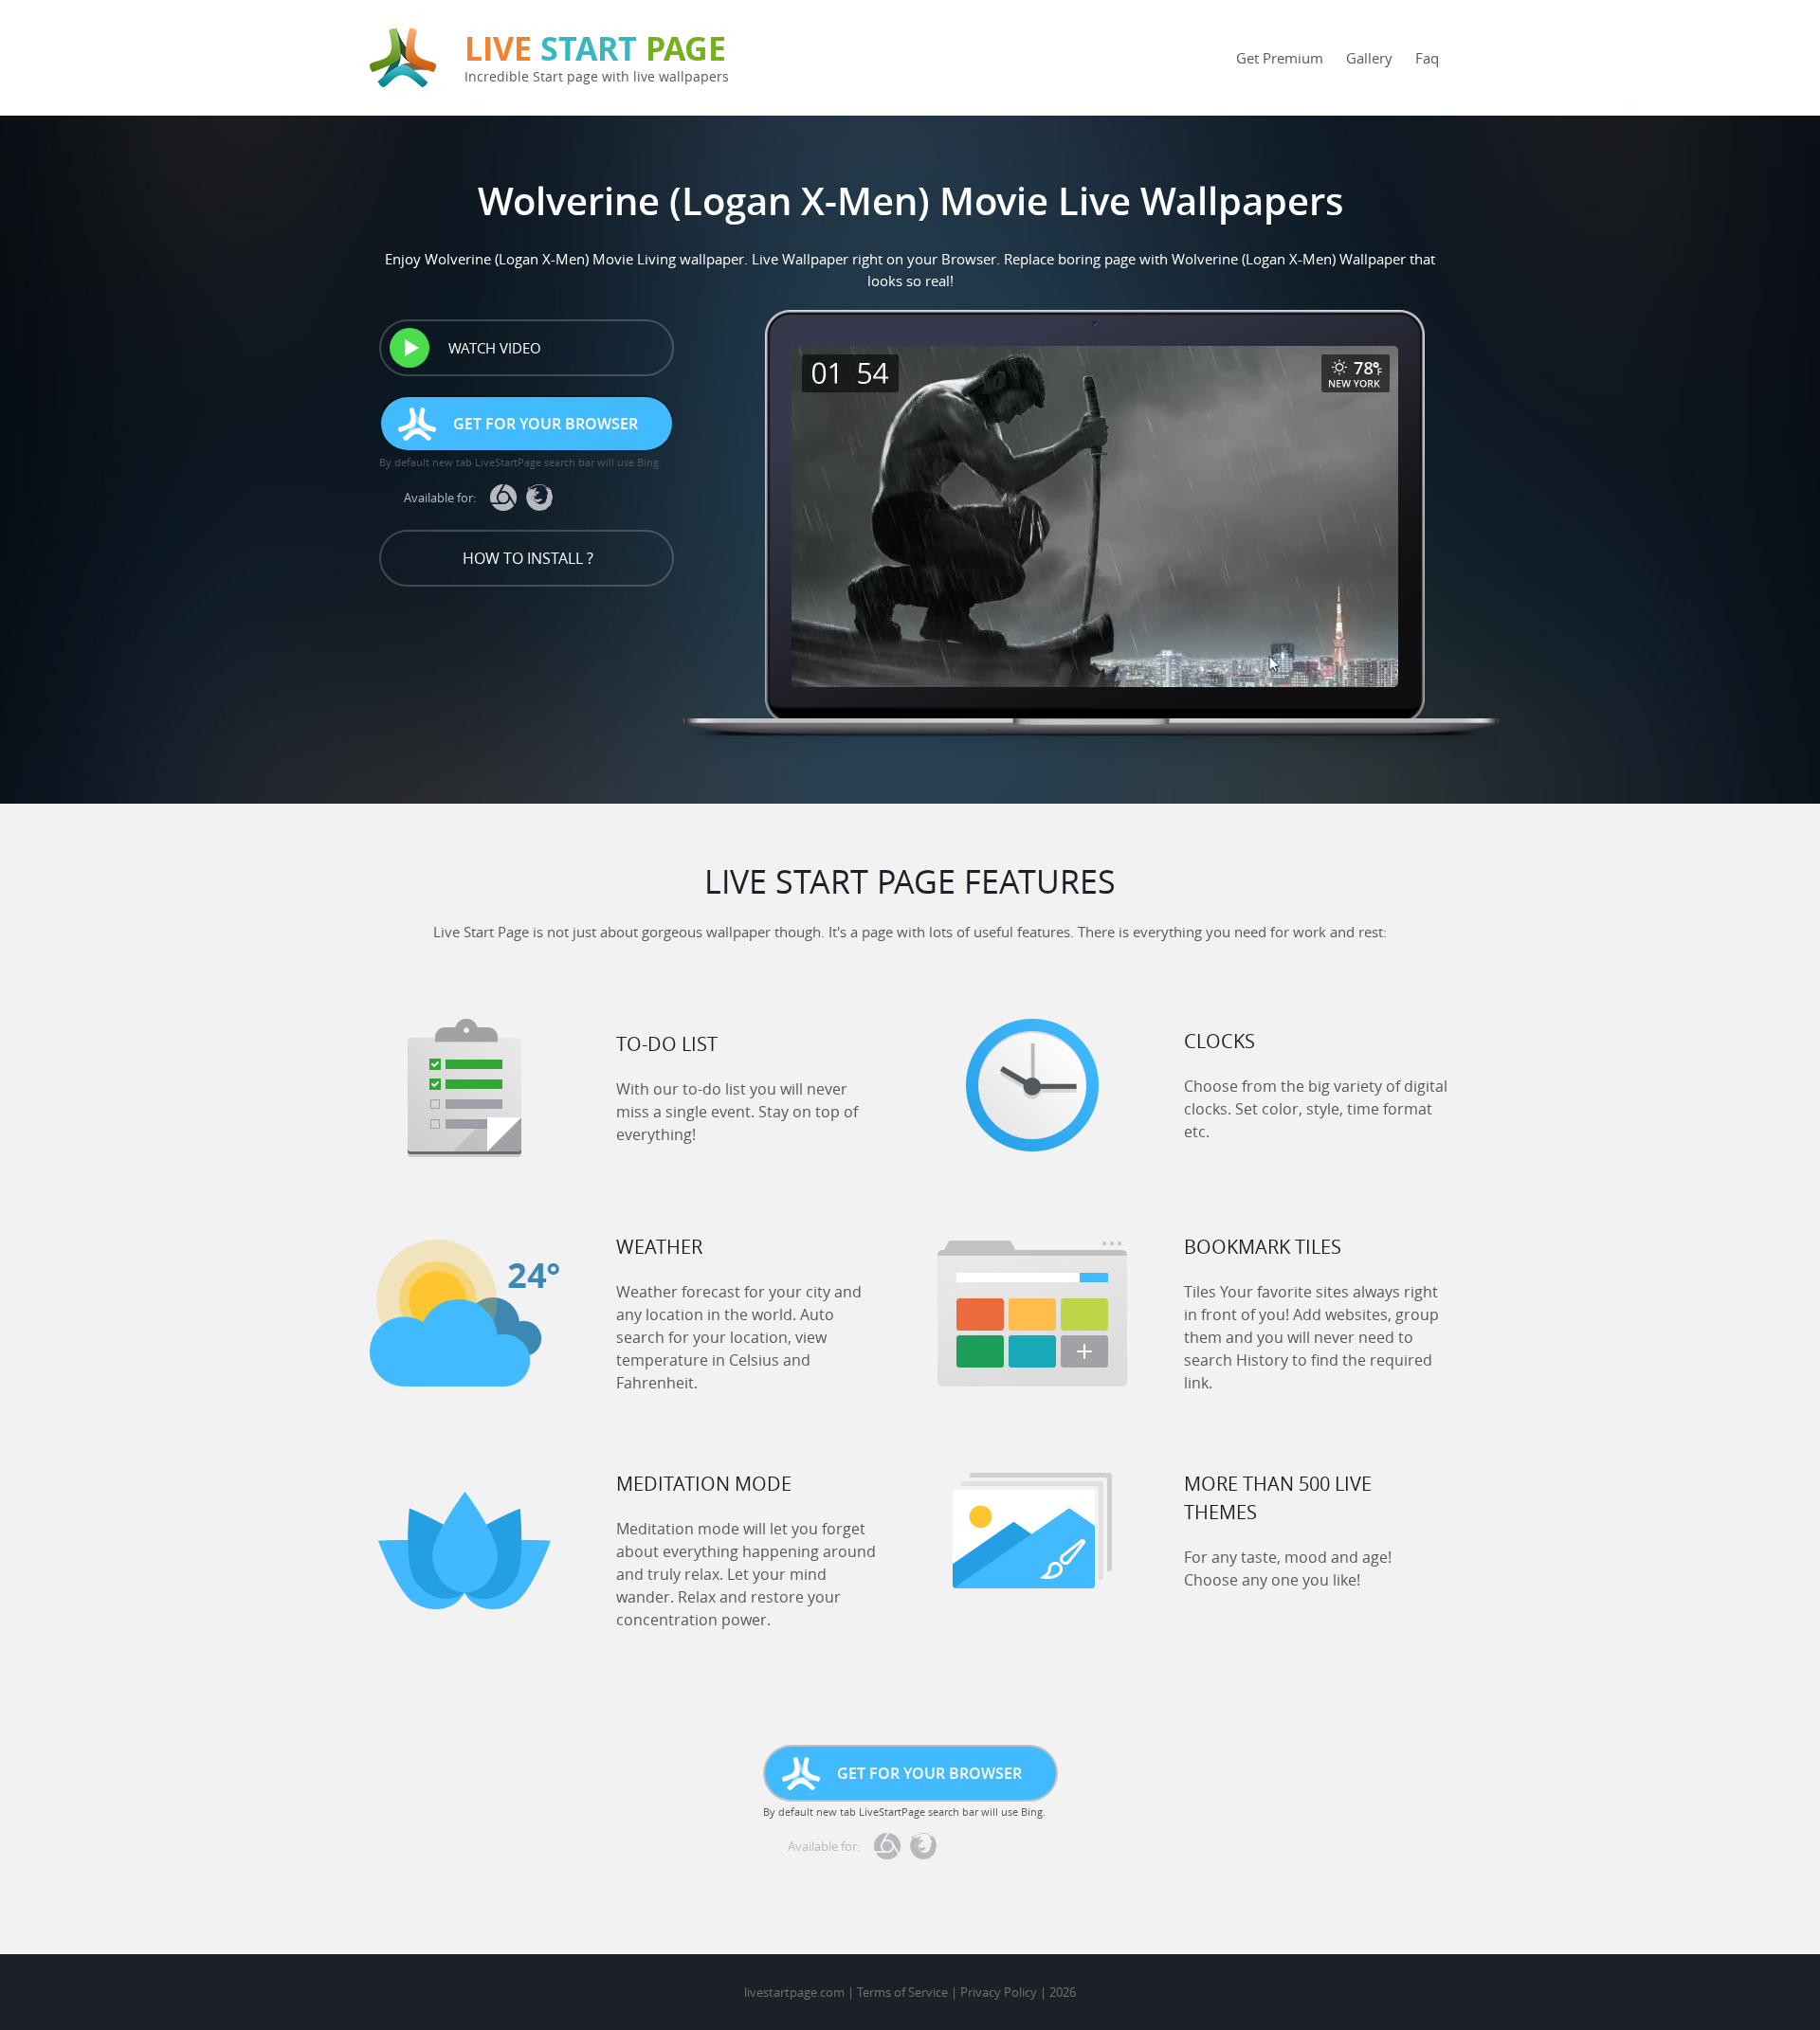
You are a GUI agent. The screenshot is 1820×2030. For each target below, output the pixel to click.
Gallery (1369, 58)
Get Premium (1280, 58)
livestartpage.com (794, 1992)
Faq (1427, 58)
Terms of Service (902, 1992)
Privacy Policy (999, 1992)
